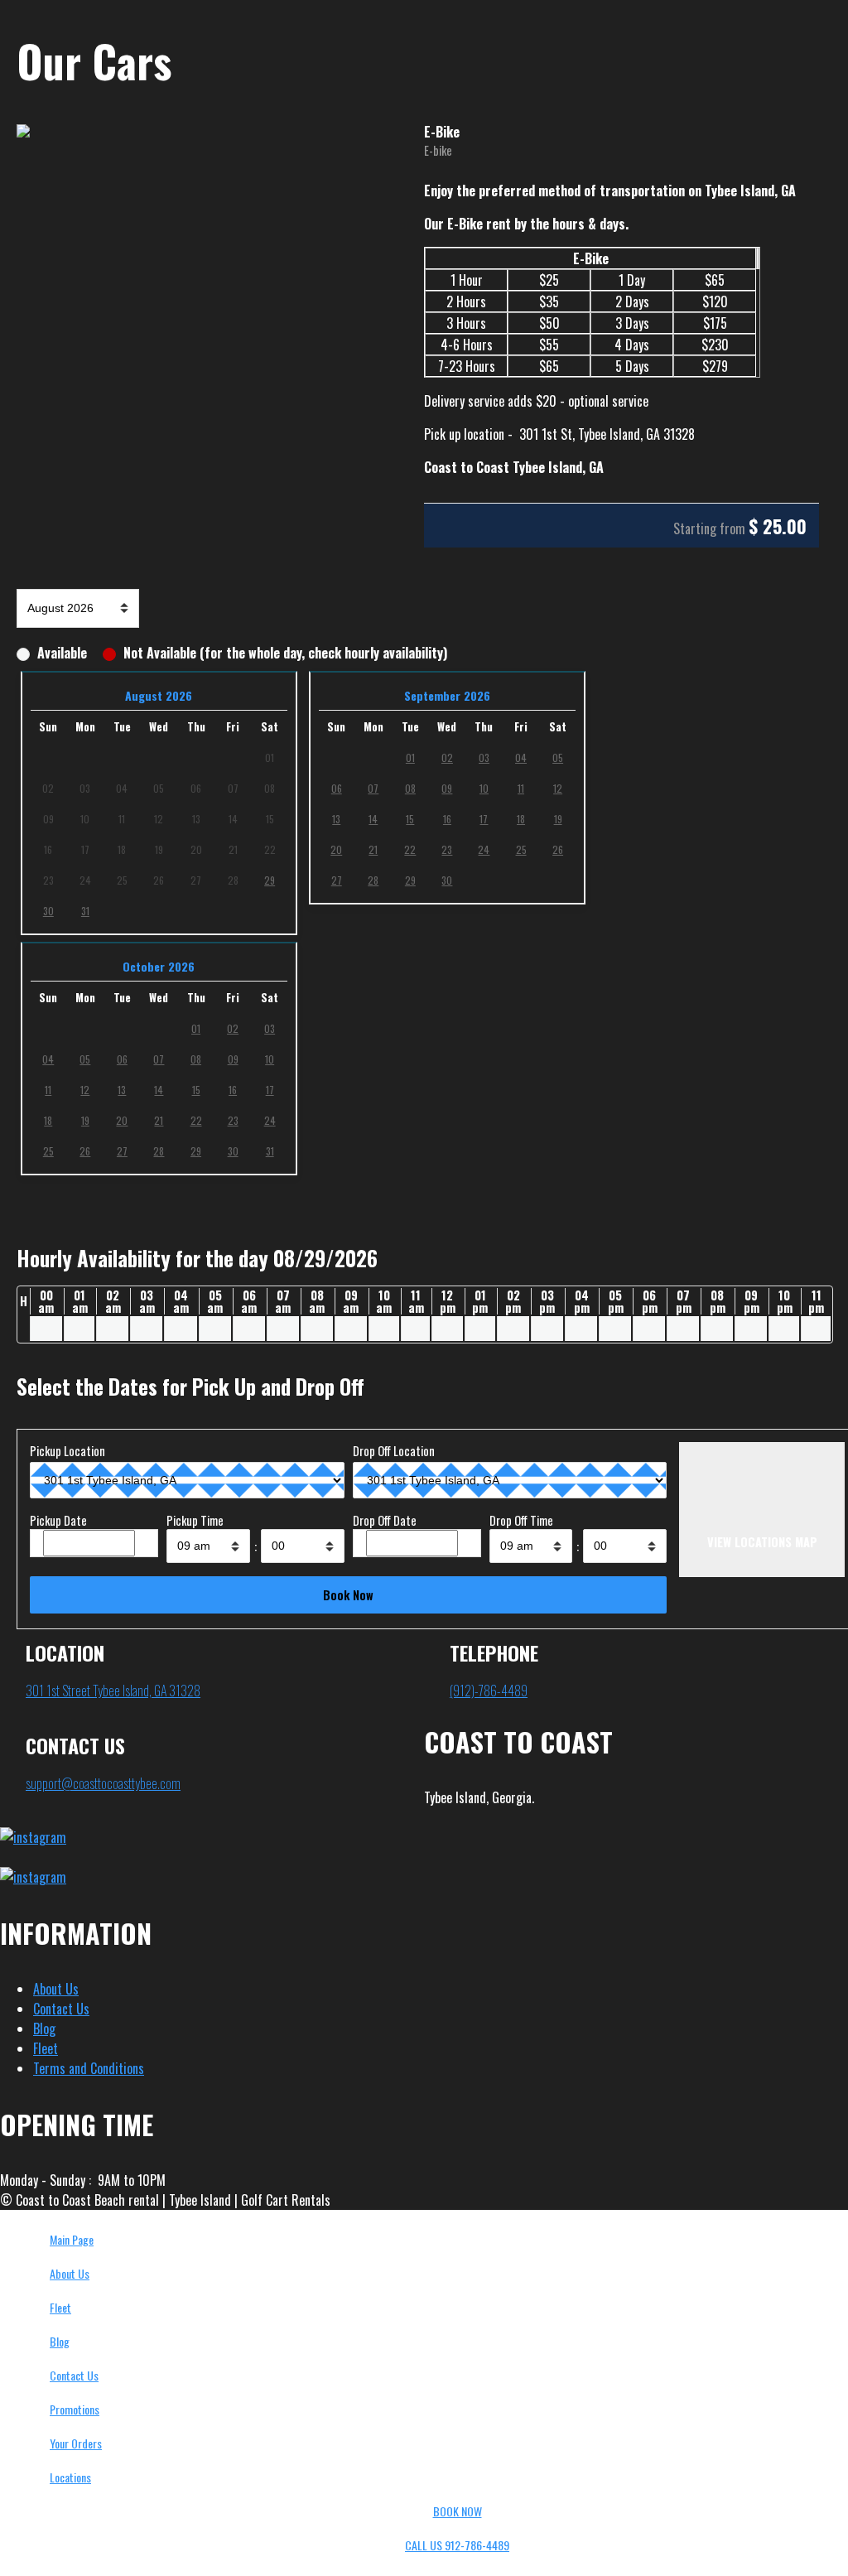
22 (410, 849)
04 (521, 757)
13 (336, 819)
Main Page (72, 2239)
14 (373, 819)
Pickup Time (195, 1520)
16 (447, 819)
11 (521, 788)
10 (484, 788)
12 (558, 788)
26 (558, 849)
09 (447, 788)
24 (484, 849)
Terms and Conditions (89, 2068)
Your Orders (76, 2443)
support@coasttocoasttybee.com (103, 1783)
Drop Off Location (394, 1451)
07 (373, 788)
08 (410, 788)
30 (48, 911)
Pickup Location (67, 1451)
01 (410, 757)
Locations (70, 2477)
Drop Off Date (385, 1520)
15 (410, 819)
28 (373, 880)
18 (521, 819)
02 (447, 757)
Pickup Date (58, 1520)
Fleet (46, 2048)
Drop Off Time (521, 1520)
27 (337, 880)
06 (337, 788)
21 (373, 849)
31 (85, 911)
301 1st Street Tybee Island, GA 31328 (113, 1691)
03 (484, 757)
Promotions (75, 2409)
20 (336, 849)
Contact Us (61, 2009)
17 (484, 819)
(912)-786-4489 (489, 1691)
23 (447, 849)
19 (558, 819)
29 (270, 880)
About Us (56, 1989)
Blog (44, 2028)
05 (558, 757)
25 (521, 849)
